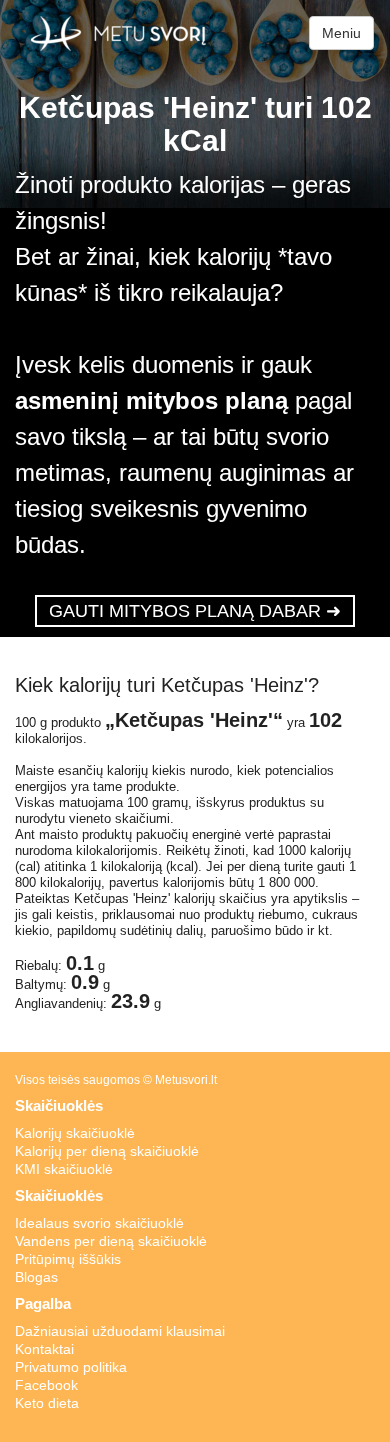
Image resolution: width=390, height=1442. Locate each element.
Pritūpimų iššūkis (68, 1259)
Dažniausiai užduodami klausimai (120, 1331)
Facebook (46, 1385)
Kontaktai (44, 1349)
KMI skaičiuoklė (64, 1169)
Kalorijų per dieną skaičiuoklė (107, 1151)
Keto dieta (47, 1403)
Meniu (341, 33)
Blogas (36, 1277)
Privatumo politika (71, 1367)
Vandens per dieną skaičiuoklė (111, 1241)
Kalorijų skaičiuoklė (75, 1133)
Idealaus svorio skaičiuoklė (99, 1223)
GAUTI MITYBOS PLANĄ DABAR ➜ (195, 611)
